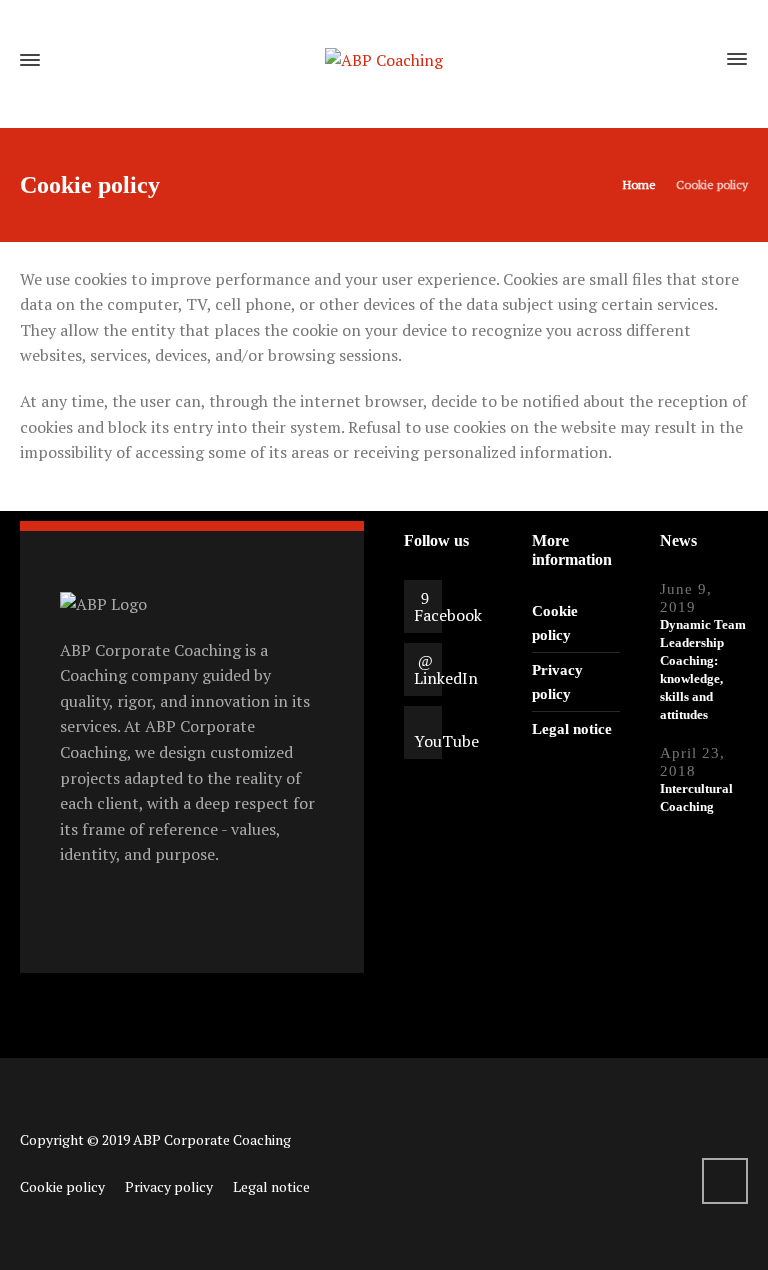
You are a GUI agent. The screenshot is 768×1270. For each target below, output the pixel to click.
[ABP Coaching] (384, 60)
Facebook (448, 615)
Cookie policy (62, 1186)
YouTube (446, 741)
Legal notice (572, 729)
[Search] (701, 60)
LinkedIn (446, 678)
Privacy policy (169, 1186)
